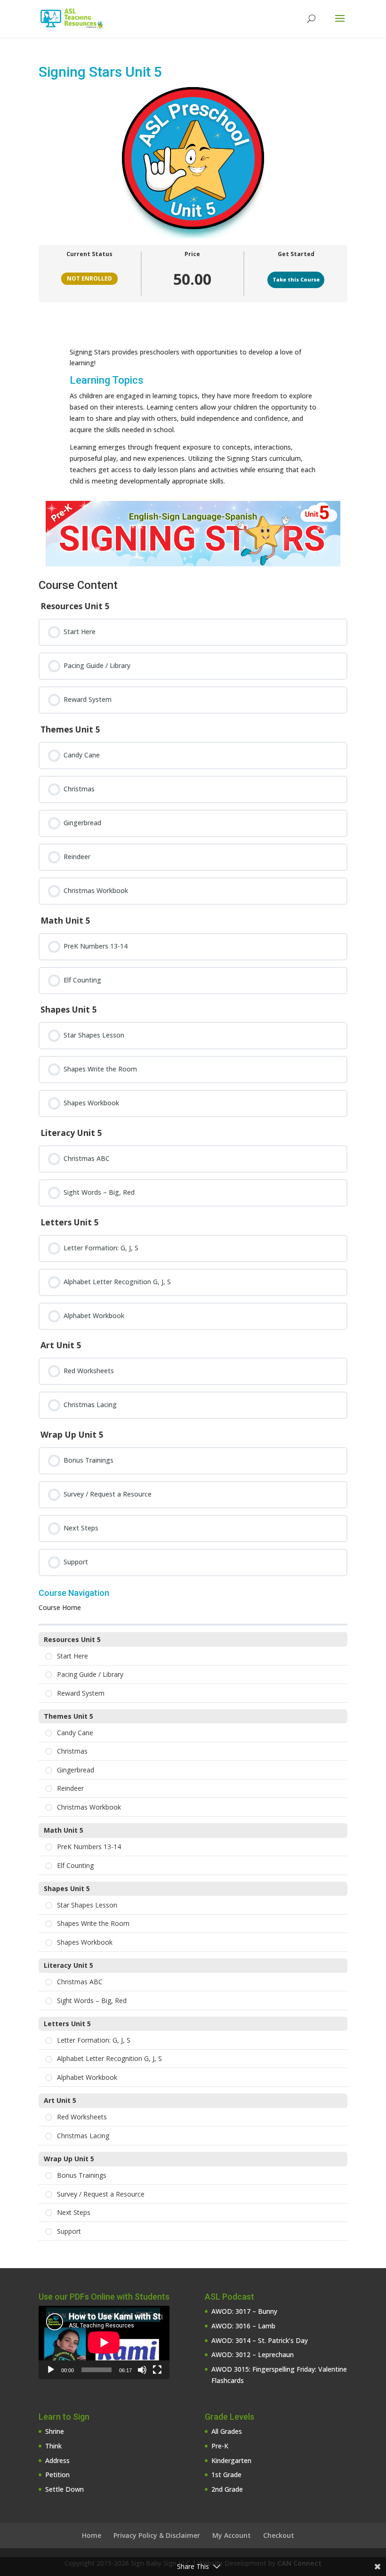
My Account (232, 2535)
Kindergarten (231, 2460)
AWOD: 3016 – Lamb (243, 2326)
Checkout (279, 2535)
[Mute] (142, 2370)
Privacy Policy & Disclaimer (157, 2535)
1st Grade (226, 2475)
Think (53, 2446)
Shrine (55, 2431)
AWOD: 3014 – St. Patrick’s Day (260, 2340)
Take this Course (296, 280)
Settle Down (64, 2489)
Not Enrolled (89, 278)
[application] (104, 2343)
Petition (57, 2475)
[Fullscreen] (157, 2370)
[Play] (51, 2370)
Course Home (60, 1607)
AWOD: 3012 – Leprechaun (253, 2355)
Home (92, 2535)
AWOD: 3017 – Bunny (244, 2311)
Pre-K (220, 2446)
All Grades (227, 2431)
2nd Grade (227, 2489)
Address (57, 2460)
